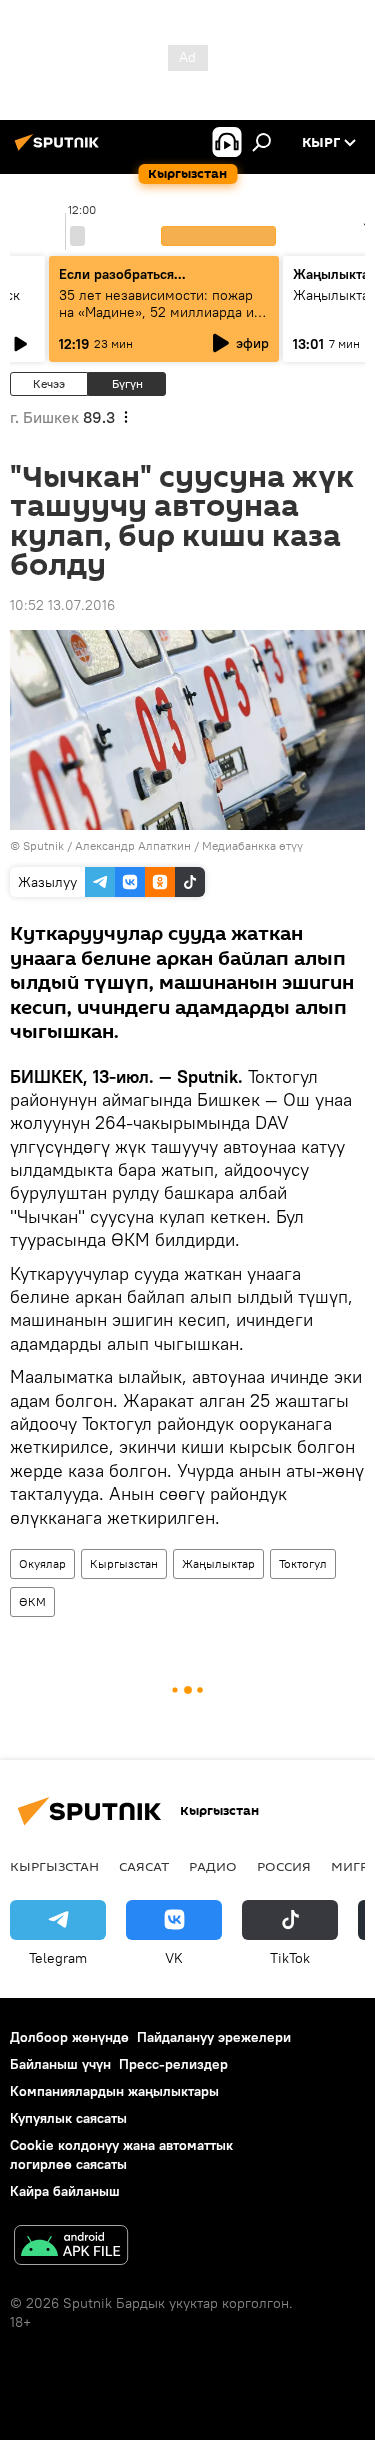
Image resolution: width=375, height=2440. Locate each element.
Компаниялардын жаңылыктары (114, 2091)
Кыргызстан (124, 1563)
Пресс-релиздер (173, 2064)
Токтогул (303, 1563)
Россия (284, 1866)
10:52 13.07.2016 (62, 605)
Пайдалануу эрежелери (214, 2037)
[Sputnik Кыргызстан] (60, 150)
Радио (213, 1866)
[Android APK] (71, 2247)
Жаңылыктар (218, 1563)
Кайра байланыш (65, 2191)
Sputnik (43, 845)
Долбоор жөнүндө (69, 2037)
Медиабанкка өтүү (252, 845)
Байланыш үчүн (60, 2064)
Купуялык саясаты (68, 2118)
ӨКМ (32, 1601)
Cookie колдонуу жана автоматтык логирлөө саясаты (121, 2154)
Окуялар (42, 1563)
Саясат (144, 1866)
